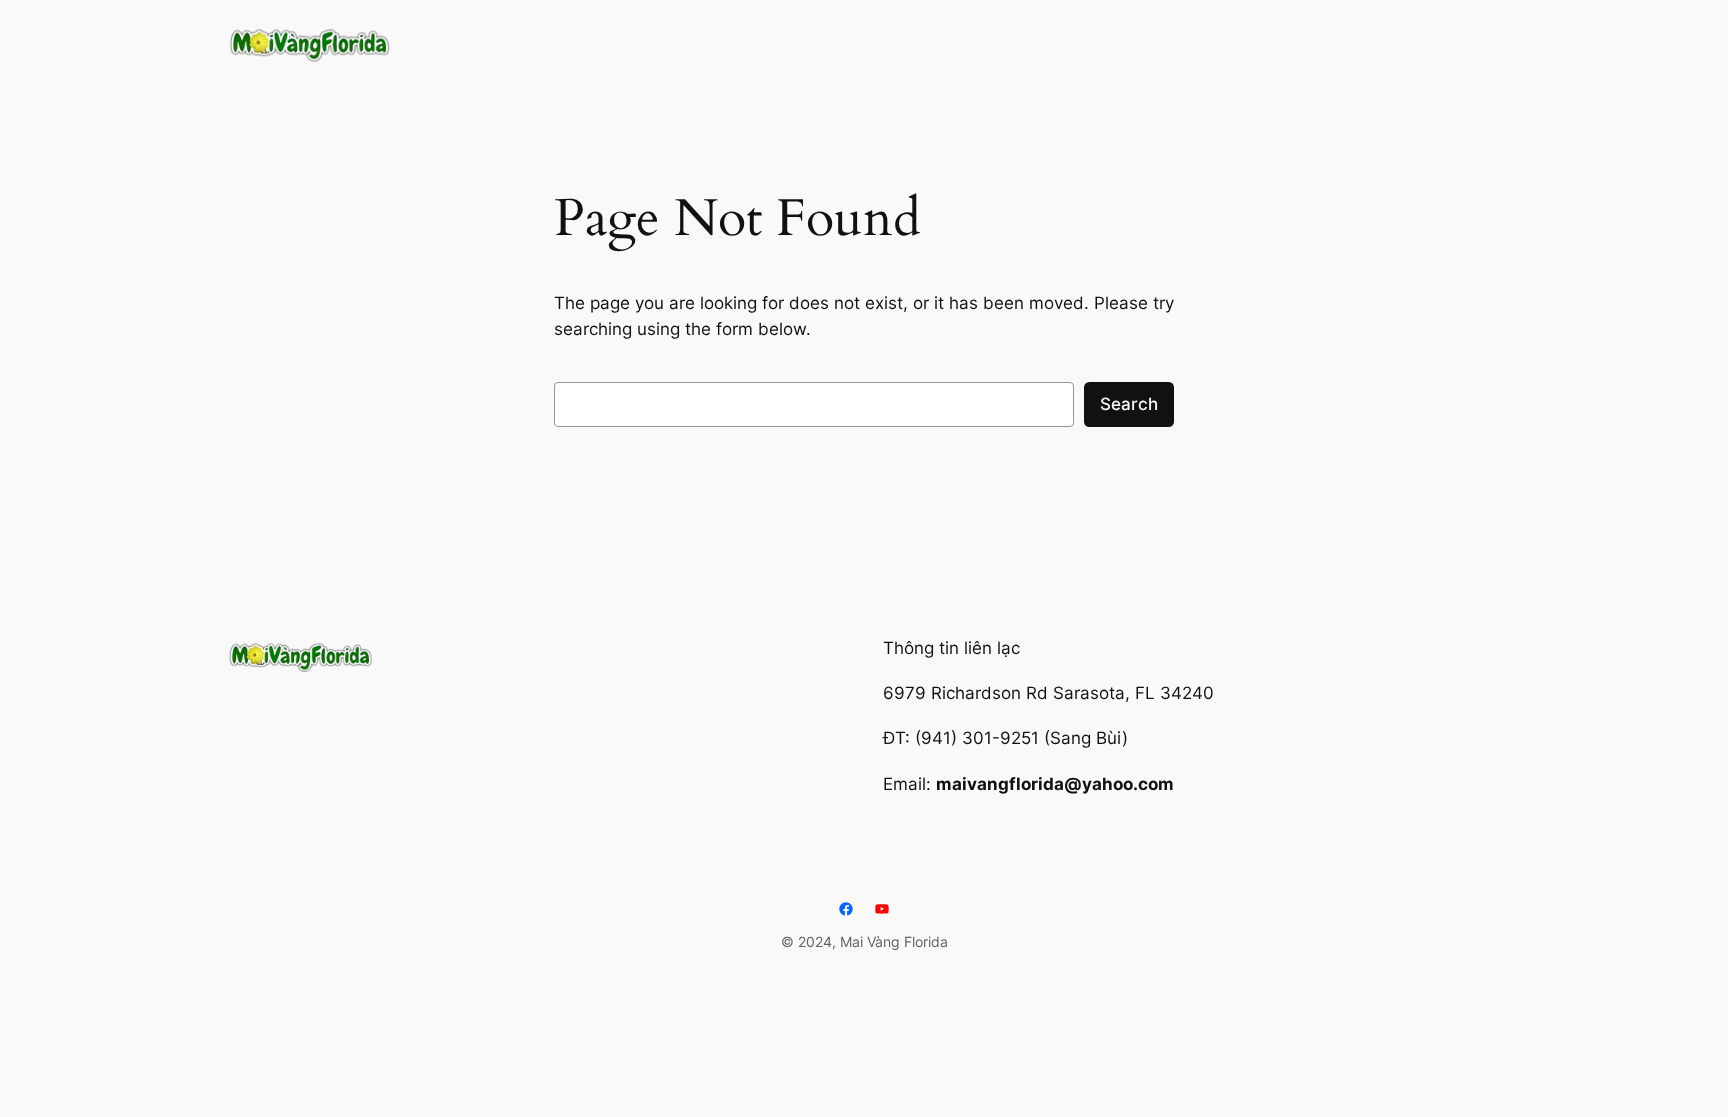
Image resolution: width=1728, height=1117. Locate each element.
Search (1129, 404)
